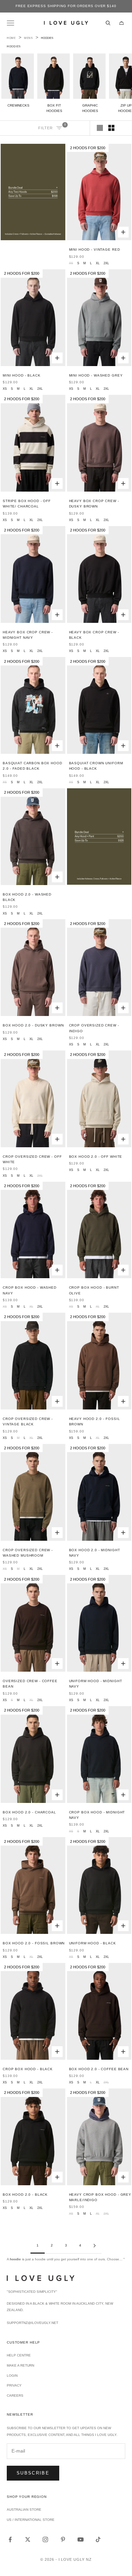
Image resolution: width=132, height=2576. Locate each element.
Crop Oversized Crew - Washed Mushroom (28, 1553)
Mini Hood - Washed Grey (96, 375)
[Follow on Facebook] (10, 2539)
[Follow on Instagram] (45, 2539)
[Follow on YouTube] (81, 2539)
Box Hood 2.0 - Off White (96, 1157)
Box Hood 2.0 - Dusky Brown (33, 1025)
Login (12, 2376)
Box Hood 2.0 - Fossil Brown (34, 1943)
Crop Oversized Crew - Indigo (94, 1028)
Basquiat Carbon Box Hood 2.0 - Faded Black (32, 766)
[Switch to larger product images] (100, 128)
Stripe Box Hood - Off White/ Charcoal (27, 504)
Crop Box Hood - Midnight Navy (97, 1815)
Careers (15, 2396)
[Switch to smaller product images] (111, 128)
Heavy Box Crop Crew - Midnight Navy (28, 635)
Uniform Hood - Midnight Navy (96, 1684)
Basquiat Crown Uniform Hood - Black (96, 766)
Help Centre (19, 2355)
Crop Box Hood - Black (28, 2069)
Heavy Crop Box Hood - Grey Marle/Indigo (100, 2197)
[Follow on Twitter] (28, 2539)
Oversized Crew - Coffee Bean (30, 1684)
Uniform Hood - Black (93, 1943)
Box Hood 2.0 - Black (25, 2195)
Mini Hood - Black (22, 375)
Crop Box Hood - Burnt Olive (94, 1290)
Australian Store (24, 2510)
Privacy (14, 2385)
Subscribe (33, 2473)
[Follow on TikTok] (98, 2539)
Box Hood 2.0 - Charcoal (29, 1812)
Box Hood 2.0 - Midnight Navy (95, 1553)
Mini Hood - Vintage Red (95, 250)
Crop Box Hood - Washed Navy (30, 1290)
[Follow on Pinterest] (63, 2539)
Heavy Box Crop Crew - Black (94, 635)
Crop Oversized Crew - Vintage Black (28, 1421)
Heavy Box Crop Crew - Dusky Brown (94, 504)
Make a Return (20, 2365)
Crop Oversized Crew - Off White (32, 1159)
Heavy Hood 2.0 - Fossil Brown (95, 1421)
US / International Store (31, 2520)
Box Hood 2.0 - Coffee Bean (99, 2069)
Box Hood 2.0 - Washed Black (27, 897)
